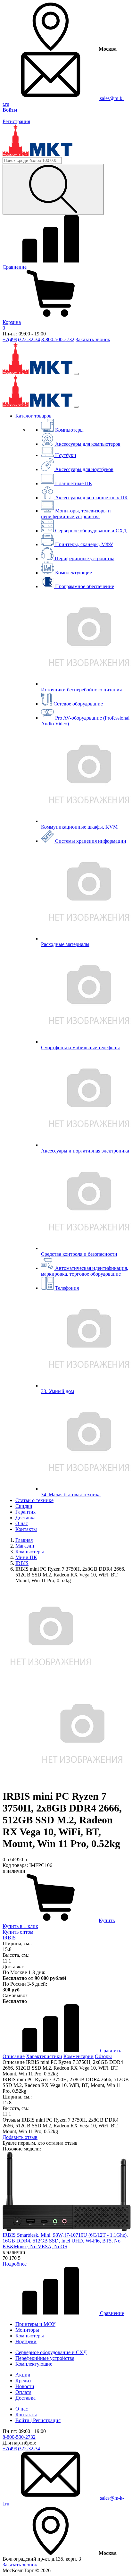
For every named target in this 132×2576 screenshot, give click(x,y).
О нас (22, 1523)
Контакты (26, 1529)
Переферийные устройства (45, 2358)
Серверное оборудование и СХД (51, 2352)
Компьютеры (30, 2336)
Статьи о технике (34, 1500)
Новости (25, 2386)
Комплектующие (34, 2364)
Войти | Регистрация (38, 2420)
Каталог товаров (33, 416)
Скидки (24, 1506)
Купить (107, 1920)
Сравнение (111, 2313)
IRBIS (9, 1938)
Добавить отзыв (20, 2137)
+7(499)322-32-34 (21, 339)
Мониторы (27, 2330)
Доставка (25, 1518)
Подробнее (15, 2264)
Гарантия (25, 1512)
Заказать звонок (93, 339)
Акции (23, 2375)
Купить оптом (18, 1932)
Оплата (23, 2392)
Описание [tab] (14, 2056)
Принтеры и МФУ (35, 2324)
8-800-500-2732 (58, 339)
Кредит (23, 2381)
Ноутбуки (26, 2341)
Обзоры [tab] (103, 2056)
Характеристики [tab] (44, 2056)
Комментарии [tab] (78, 2056)
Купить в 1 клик (20, 1926)
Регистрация (16, 121)
